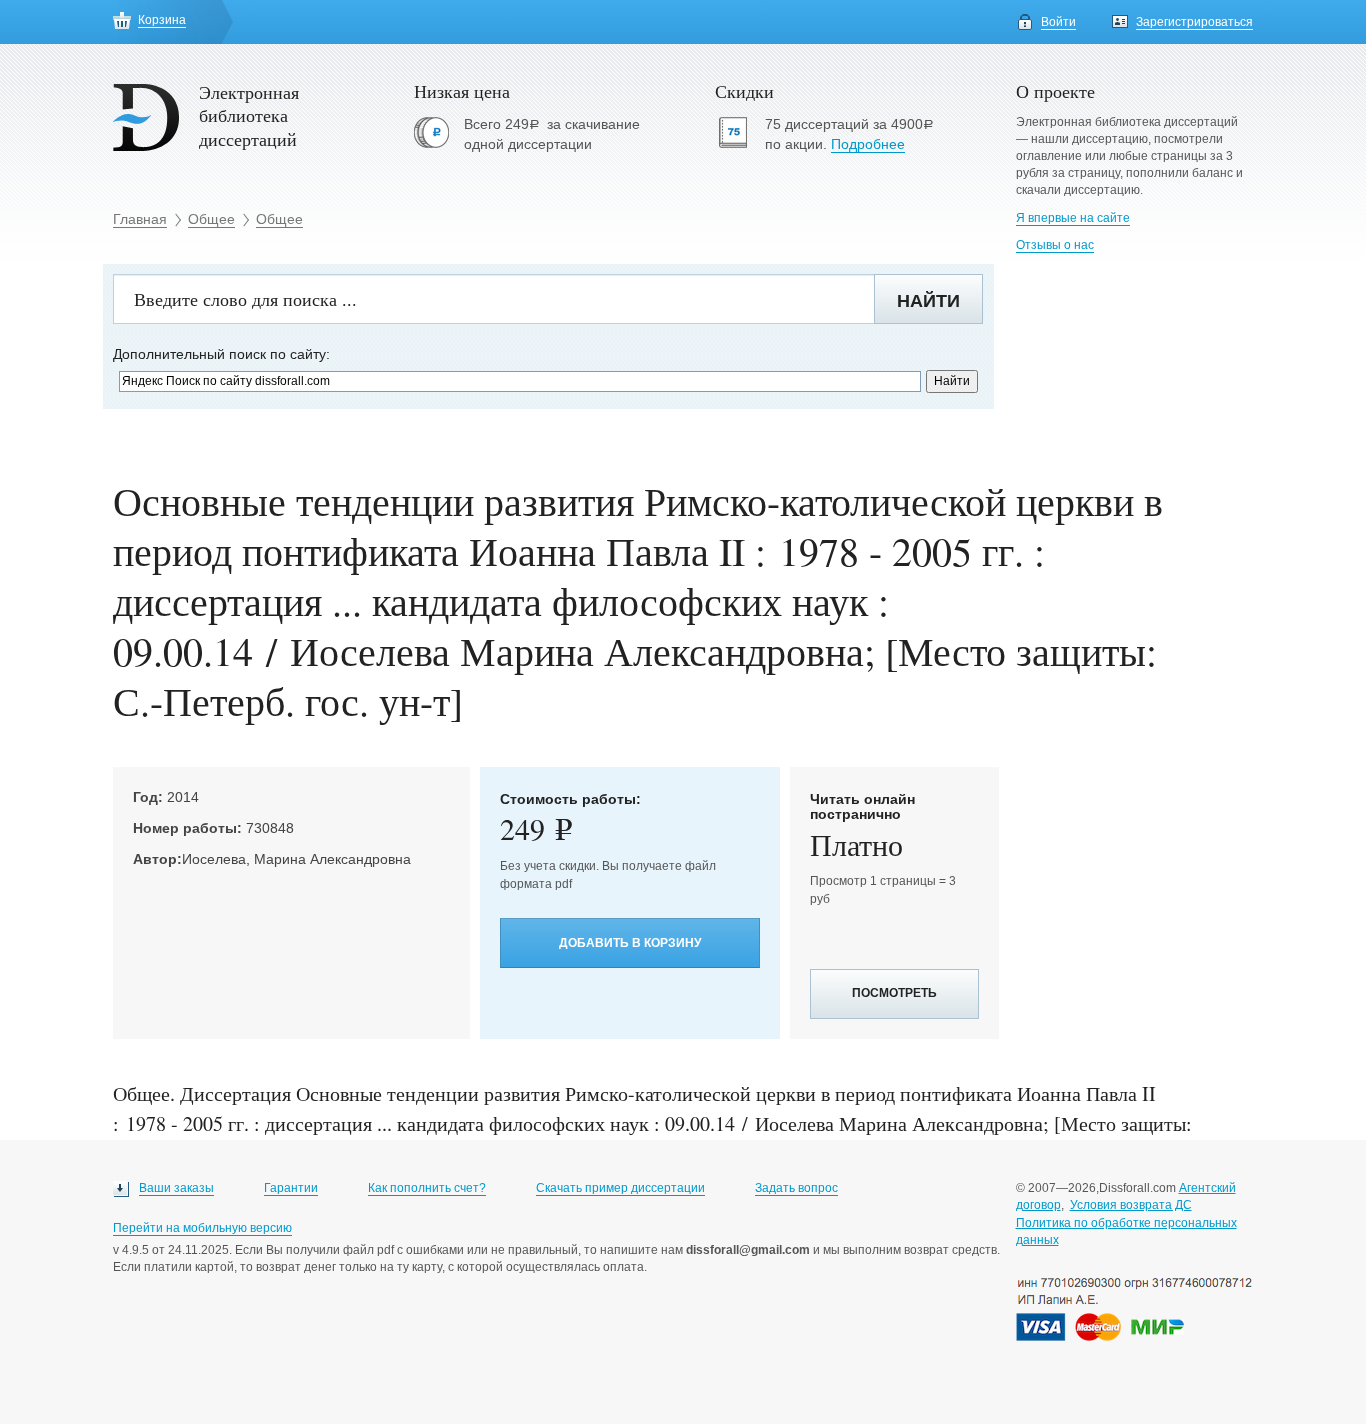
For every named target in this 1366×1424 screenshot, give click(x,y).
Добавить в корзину (630, 943)
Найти (928, 301)
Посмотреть (894, 993)
